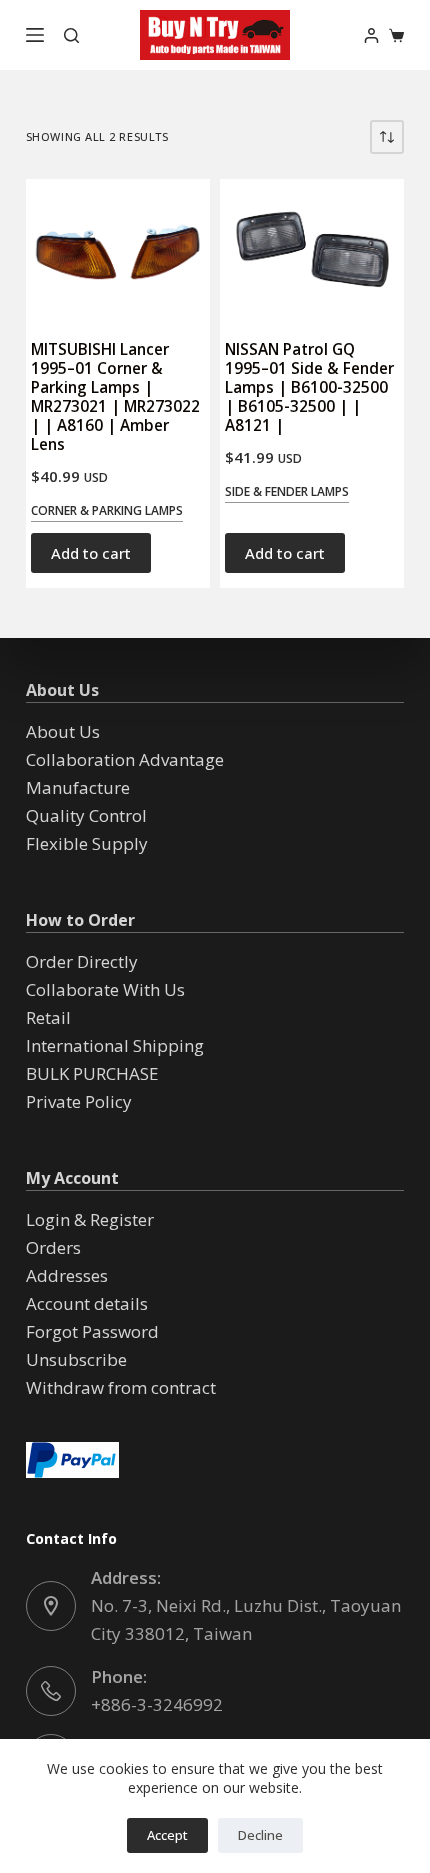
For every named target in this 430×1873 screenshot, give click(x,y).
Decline (260, 1835)
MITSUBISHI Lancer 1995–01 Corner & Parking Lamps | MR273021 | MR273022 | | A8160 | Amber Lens (115, 397)
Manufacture (78, 787)
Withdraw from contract (121, 1387)
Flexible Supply (87, 843)
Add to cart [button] (91, 553)
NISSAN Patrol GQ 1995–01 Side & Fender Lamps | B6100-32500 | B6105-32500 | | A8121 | (309, 387)
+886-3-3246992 (157, 1704)
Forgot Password (92, 1331)
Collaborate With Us (105, 989)
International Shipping (115, 1045)
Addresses (67, 1275)
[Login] (371, 35)
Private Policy (79, 1101)
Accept (167, 1835)
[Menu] (35, 35)
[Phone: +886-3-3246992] (51, 1691)
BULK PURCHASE (92, 1073)
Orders (53, 1247)
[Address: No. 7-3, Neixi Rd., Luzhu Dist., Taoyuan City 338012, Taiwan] (51, 1606)
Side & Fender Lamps (287, 491)
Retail (48, 1017)
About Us (63, 731)
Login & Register (90, 1219)
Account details (87, 1303)
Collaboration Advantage (125, 759)
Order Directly (82, 961)
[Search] (71, 35)
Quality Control (86, 815)
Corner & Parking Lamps (107, 510)
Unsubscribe (76, 1359)
